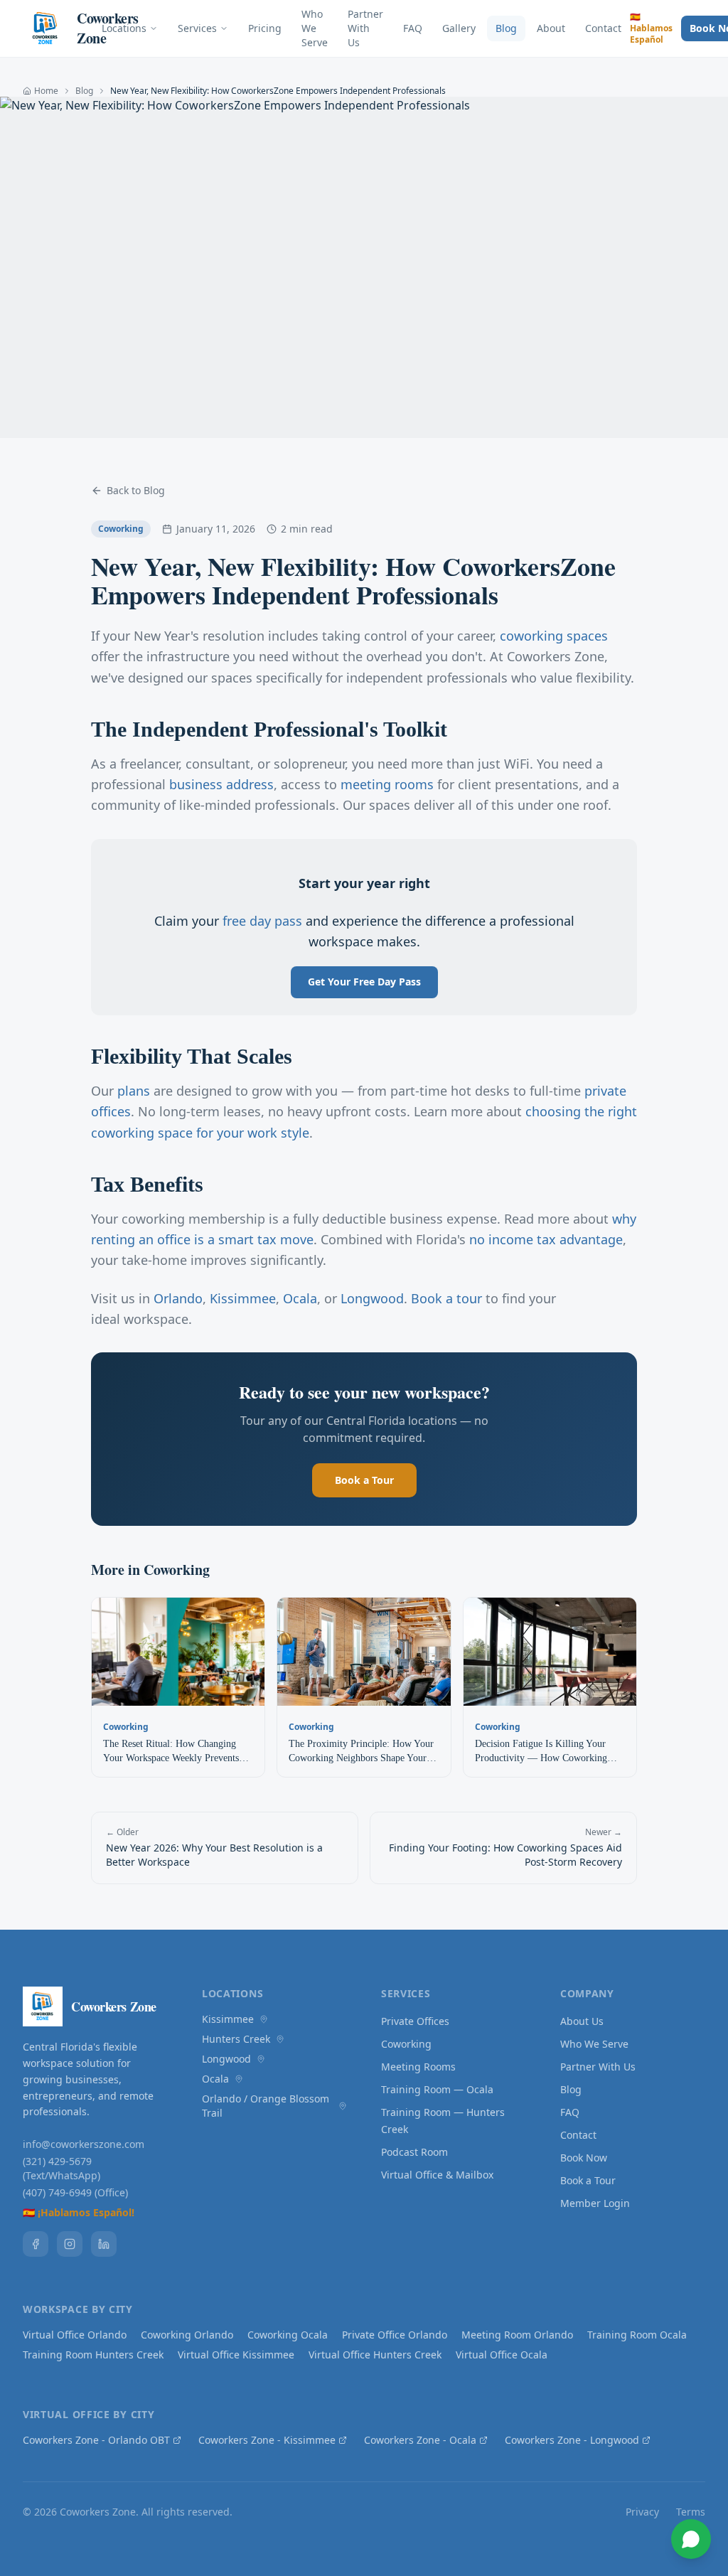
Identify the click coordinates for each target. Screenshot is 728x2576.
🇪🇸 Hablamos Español (651, 28)
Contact (603, 28)
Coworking (406, 2044)
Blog (506, 28)
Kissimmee (243, 1298)
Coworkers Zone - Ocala (420, 2440)
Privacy (642, 2512)
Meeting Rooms (418, 2067)
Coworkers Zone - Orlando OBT (96, 2440)
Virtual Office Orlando (75, 2335)
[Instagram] (70, 2244)
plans (134, 1091)
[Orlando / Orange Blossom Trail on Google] (343, 2106)
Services (197, 28)
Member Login (595, 2203)
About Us (582, 2021)
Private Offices (415, 2021)
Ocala (300, 1298)
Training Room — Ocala (437, 2089)
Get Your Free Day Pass (364, 982)
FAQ (413, 28)
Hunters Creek (236, 2039)
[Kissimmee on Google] (264, 2019)
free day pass (262, 921)
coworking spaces (554, 636)
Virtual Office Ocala (502, 2355)
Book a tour (446, 1298)
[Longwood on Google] (261, 2059)
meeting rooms (387, 784)
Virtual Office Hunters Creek (375, 2355)
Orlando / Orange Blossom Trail (266, 2106)
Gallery (459, 28)
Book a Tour (364, 1480)
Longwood (372, 1298)
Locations (124, 28)
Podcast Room (414, 2152)
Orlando (178, 1298)
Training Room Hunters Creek (93, 2355)
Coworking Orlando (187, 2335)
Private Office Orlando (395, 2335)
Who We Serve (315, 28)
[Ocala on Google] (239, 2079)
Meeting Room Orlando (517, 2335)
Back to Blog (136, 490)
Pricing (265, 28)
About (551, 28)
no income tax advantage (546, 1239)
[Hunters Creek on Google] (280, 2039)
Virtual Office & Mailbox (437, 2175)
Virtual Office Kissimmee (236, 2355)
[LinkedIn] (104, 2244)
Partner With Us (365, 28)
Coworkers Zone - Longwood (572, 2440)
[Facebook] (36, 2244)
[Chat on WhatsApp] (691, 2539)
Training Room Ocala (637, 2335)
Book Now (584, 2158)
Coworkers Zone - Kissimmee (267, 2440)
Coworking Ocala (288, 2335)
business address (221, 784)
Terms (691, 2512)
